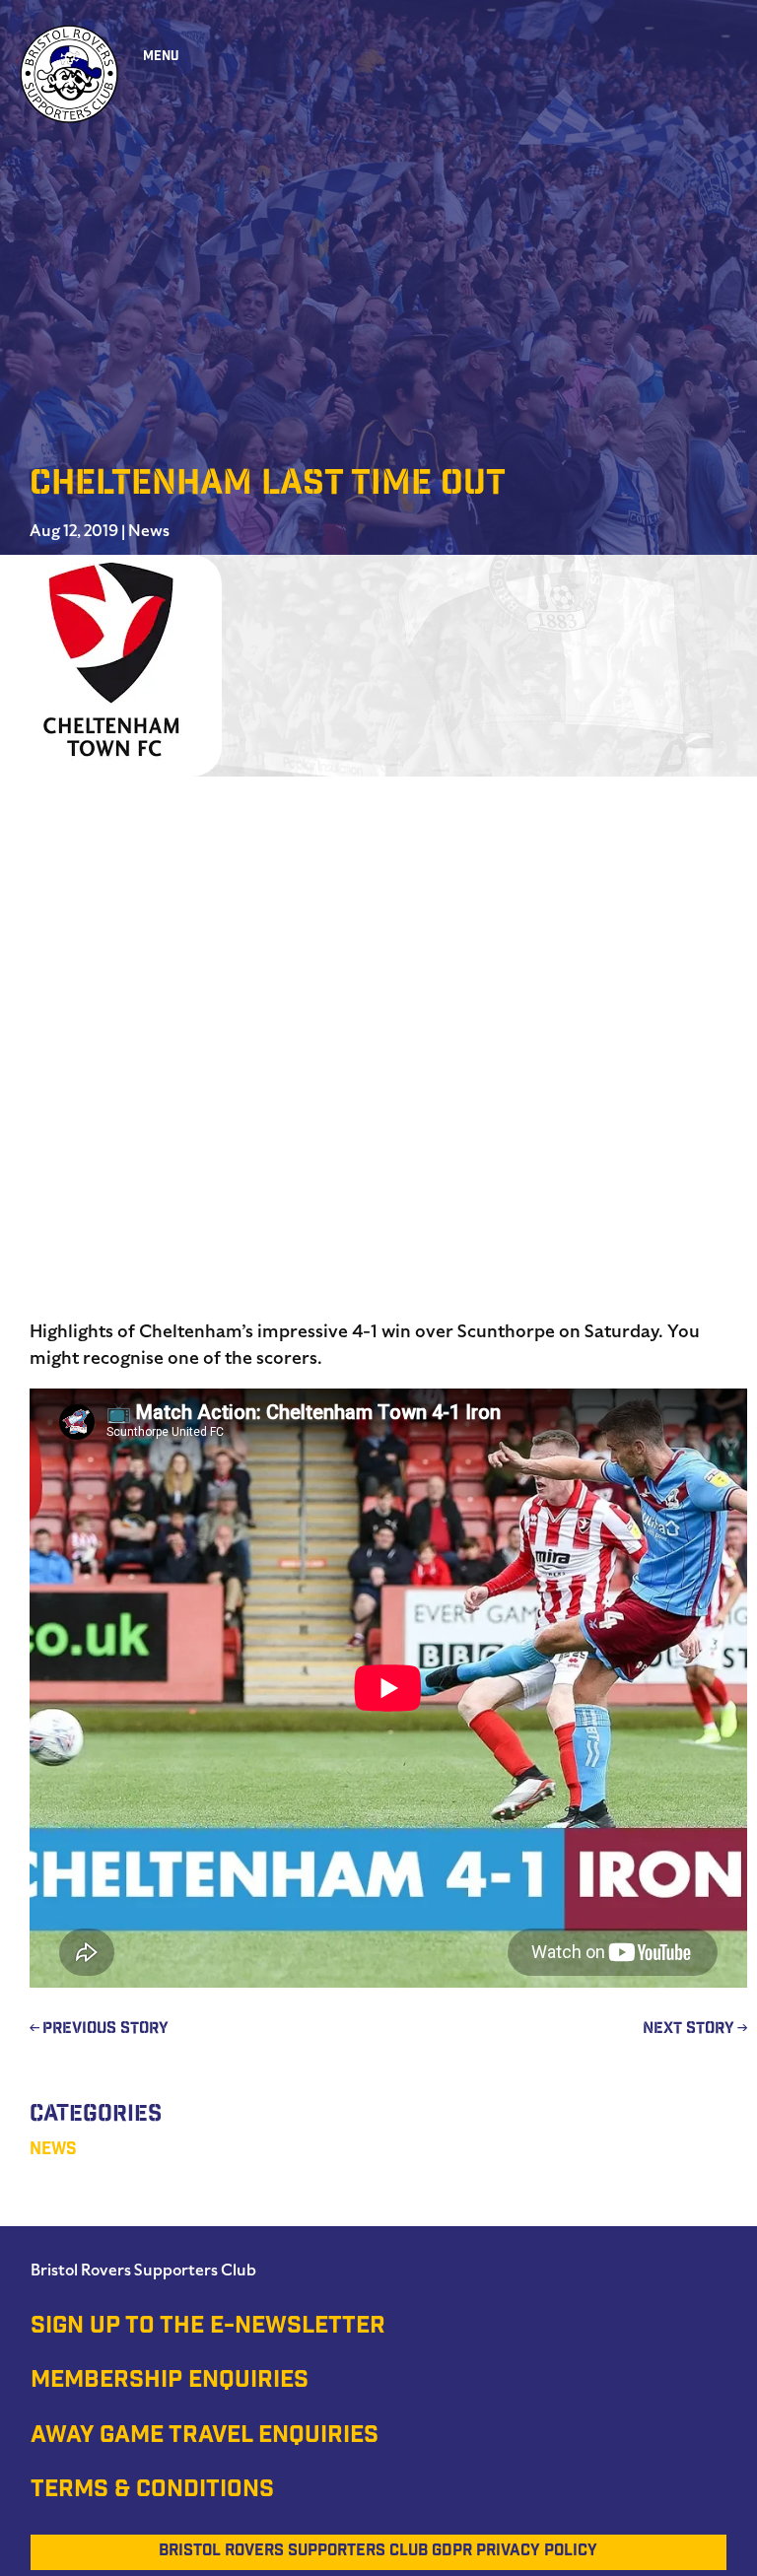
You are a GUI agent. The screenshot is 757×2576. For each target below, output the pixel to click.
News (149, 531)
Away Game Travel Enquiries (205, 2437)
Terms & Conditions (152, 2491)
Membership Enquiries (170, 2382)
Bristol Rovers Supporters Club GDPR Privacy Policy (378, 2552)
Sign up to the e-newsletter (208, 2328)
